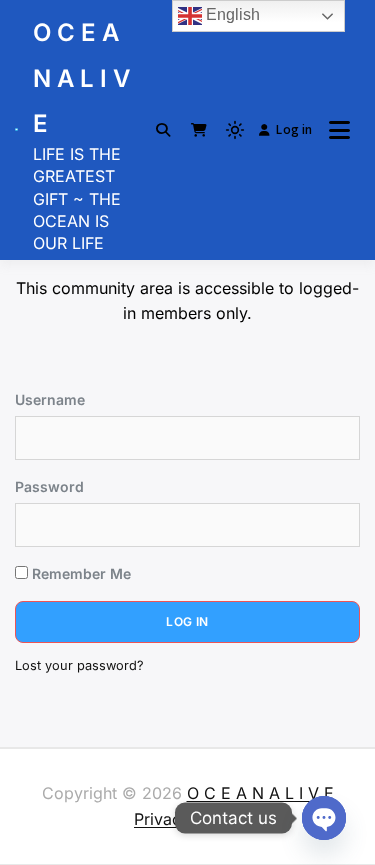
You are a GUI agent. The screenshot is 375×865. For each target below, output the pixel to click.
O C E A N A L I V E (81, 78)
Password (49, 486)
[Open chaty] (324, 818)
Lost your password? (79, 665)
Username (50, 399)
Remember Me (79, 573)
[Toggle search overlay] (163, 130)
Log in (294, 129)
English (231, 14)
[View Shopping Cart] (199, 130)
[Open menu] (339, 130)
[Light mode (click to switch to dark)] (235, 130)
